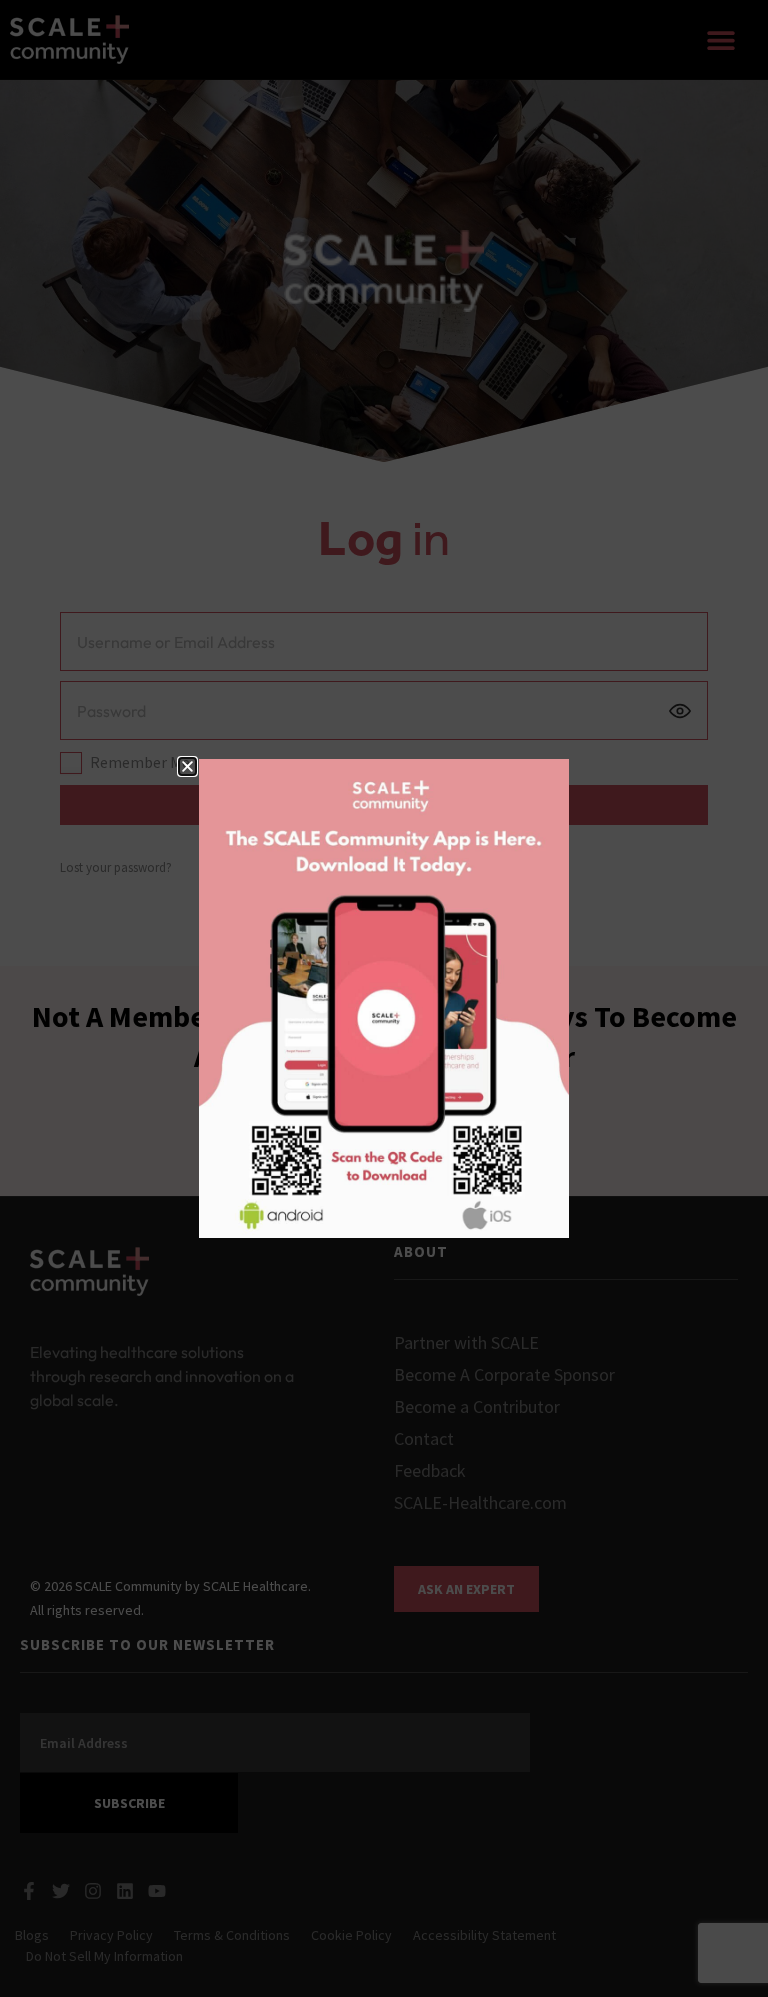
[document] (384, 998)
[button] (187, 766)
